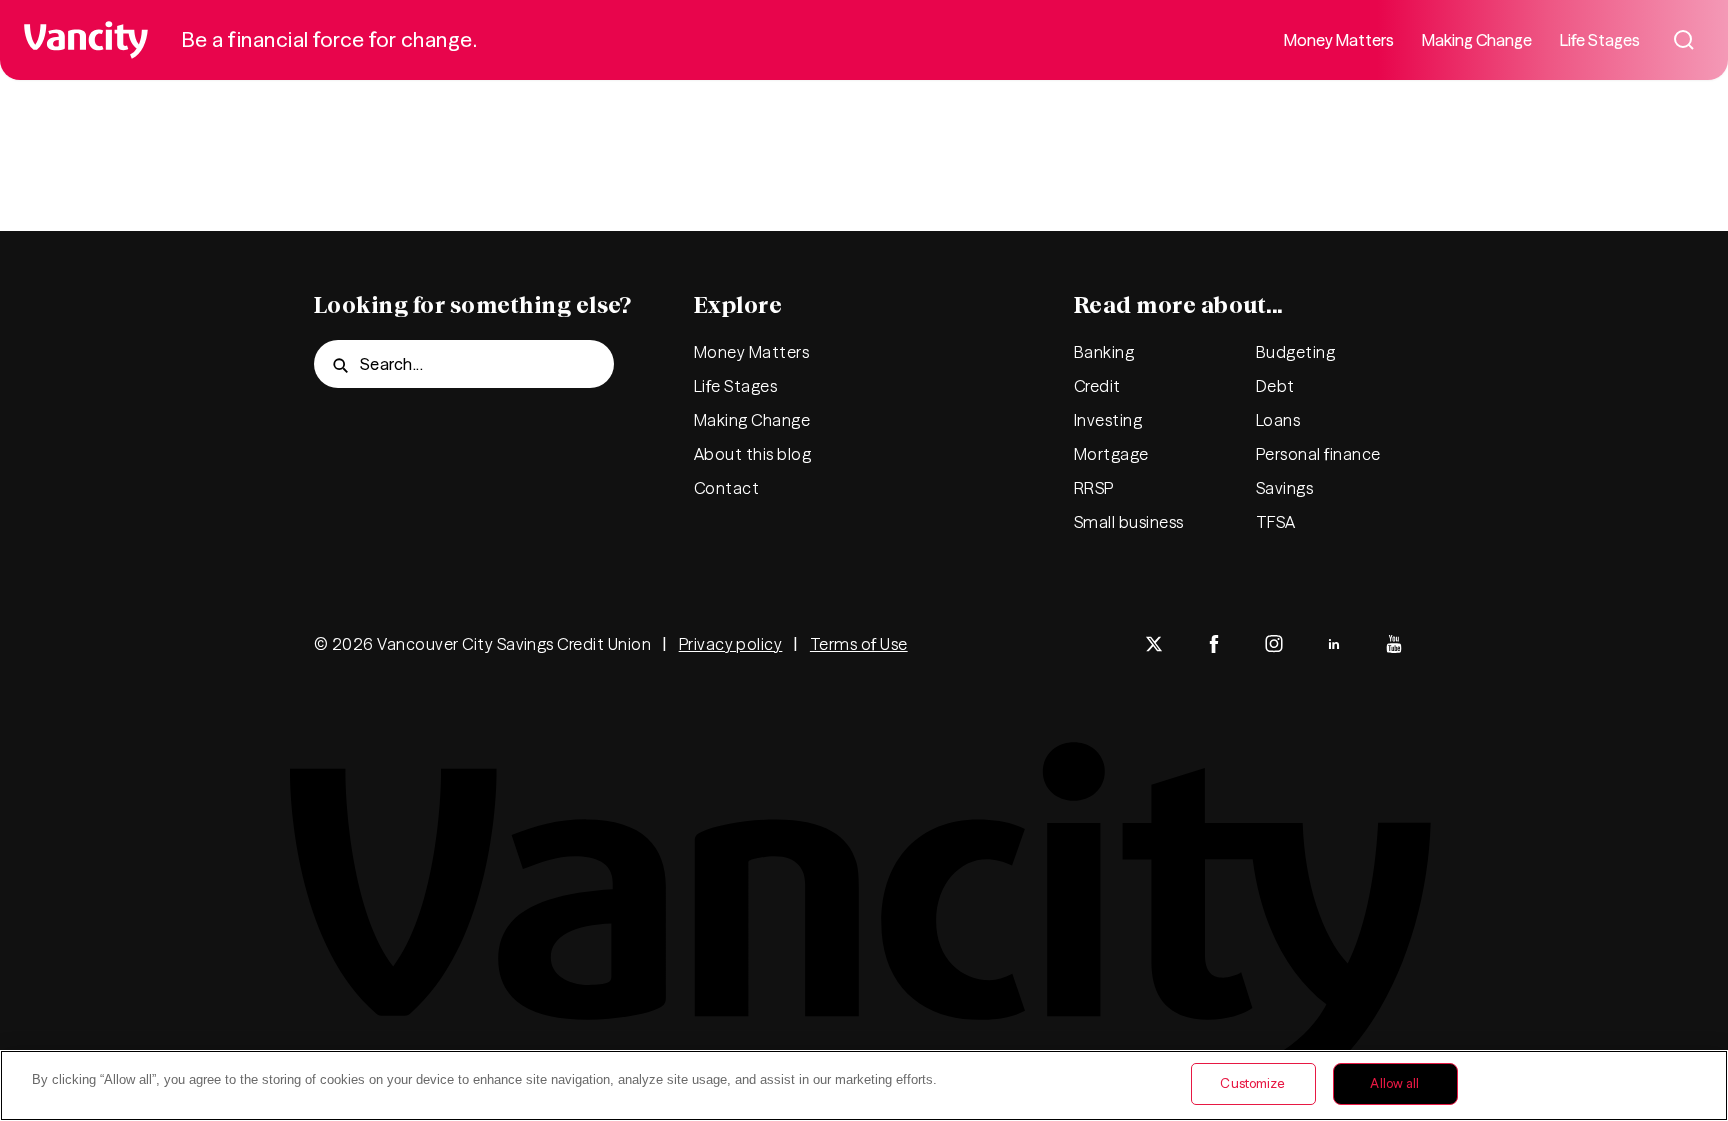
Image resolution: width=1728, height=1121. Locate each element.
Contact (726, 488)
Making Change (1477, 40)
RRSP (1094, 488)
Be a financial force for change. (329, 39)
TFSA (1276, 522)
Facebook (1214, 644)
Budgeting (1295, 352)
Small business (1129, 522)
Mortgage (1111, 454)
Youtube (1394, 644)
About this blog (752, 454)
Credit (1097, 386)
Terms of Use (859, 644)
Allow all (1394, 1083)
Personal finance (1318, 454)
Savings (1284, 488)
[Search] (1684, 40)
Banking (1104, 352)
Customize (1252, 1083)
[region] (864, 1085)
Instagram (1274, 644)
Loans (1278, 420)
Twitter (1154, 644)
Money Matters (1339, 40)
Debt (1275, 386)
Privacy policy (731, 644)
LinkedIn (1334, 644)
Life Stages (1600, 40)
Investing (1108, 420)
